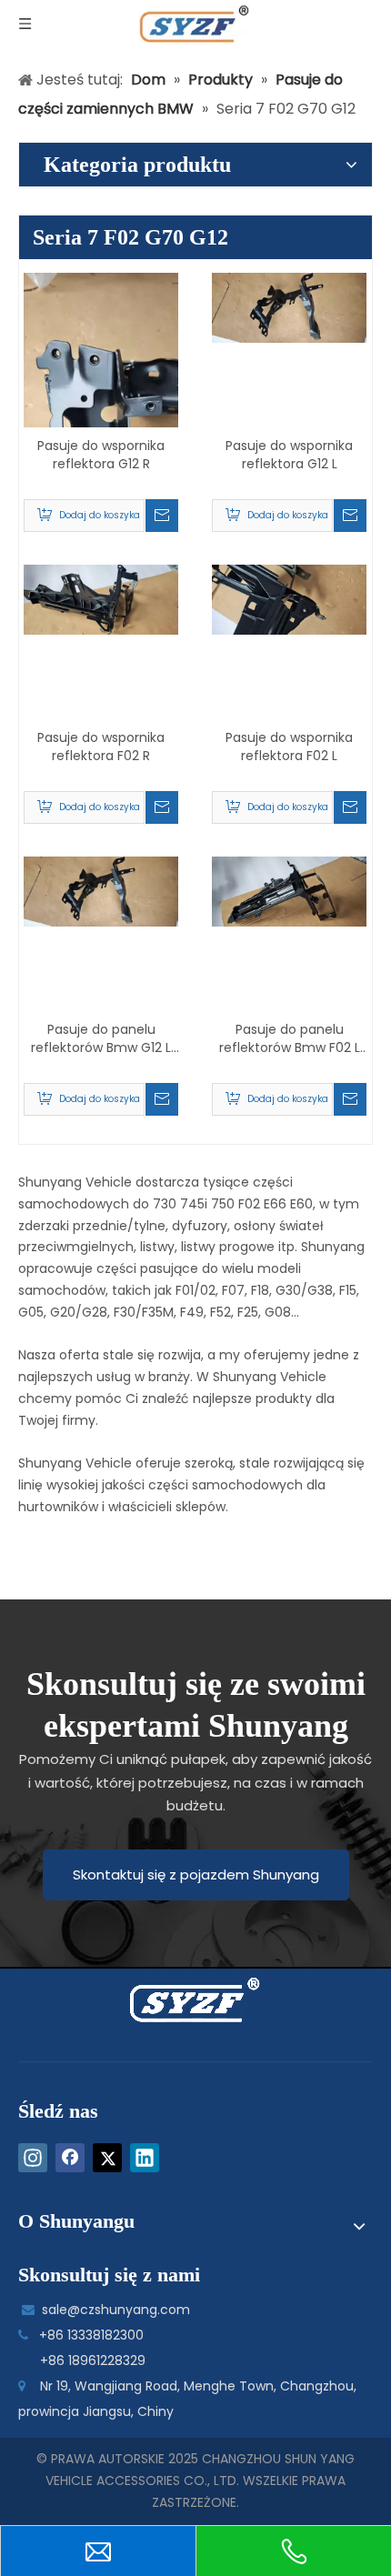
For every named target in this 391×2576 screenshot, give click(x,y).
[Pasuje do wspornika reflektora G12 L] (289, 306)
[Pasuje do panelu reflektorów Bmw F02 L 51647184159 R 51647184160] (289, 890)
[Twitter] (107, 2158)
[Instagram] (33, 2158)
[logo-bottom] (195, 2000)
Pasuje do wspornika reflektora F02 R (101, 747)
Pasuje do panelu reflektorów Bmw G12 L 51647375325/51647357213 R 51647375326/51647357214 (101, 1038)
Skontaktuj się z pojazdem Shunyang (196, 1874)
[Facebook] (70, 2158)
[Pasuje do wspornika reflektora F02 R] (101, 598)
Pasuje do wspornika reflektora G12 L (289, 455)
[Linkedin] (145, 2158)
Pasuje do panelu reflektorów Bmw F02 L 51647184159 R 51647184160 (290, 1038)
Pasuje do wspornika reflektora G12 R (101, 455)
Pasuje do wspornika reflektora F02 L (289, 747)
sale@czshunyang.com (116, 2310)
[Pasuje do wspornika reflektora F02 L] (289, 598)
